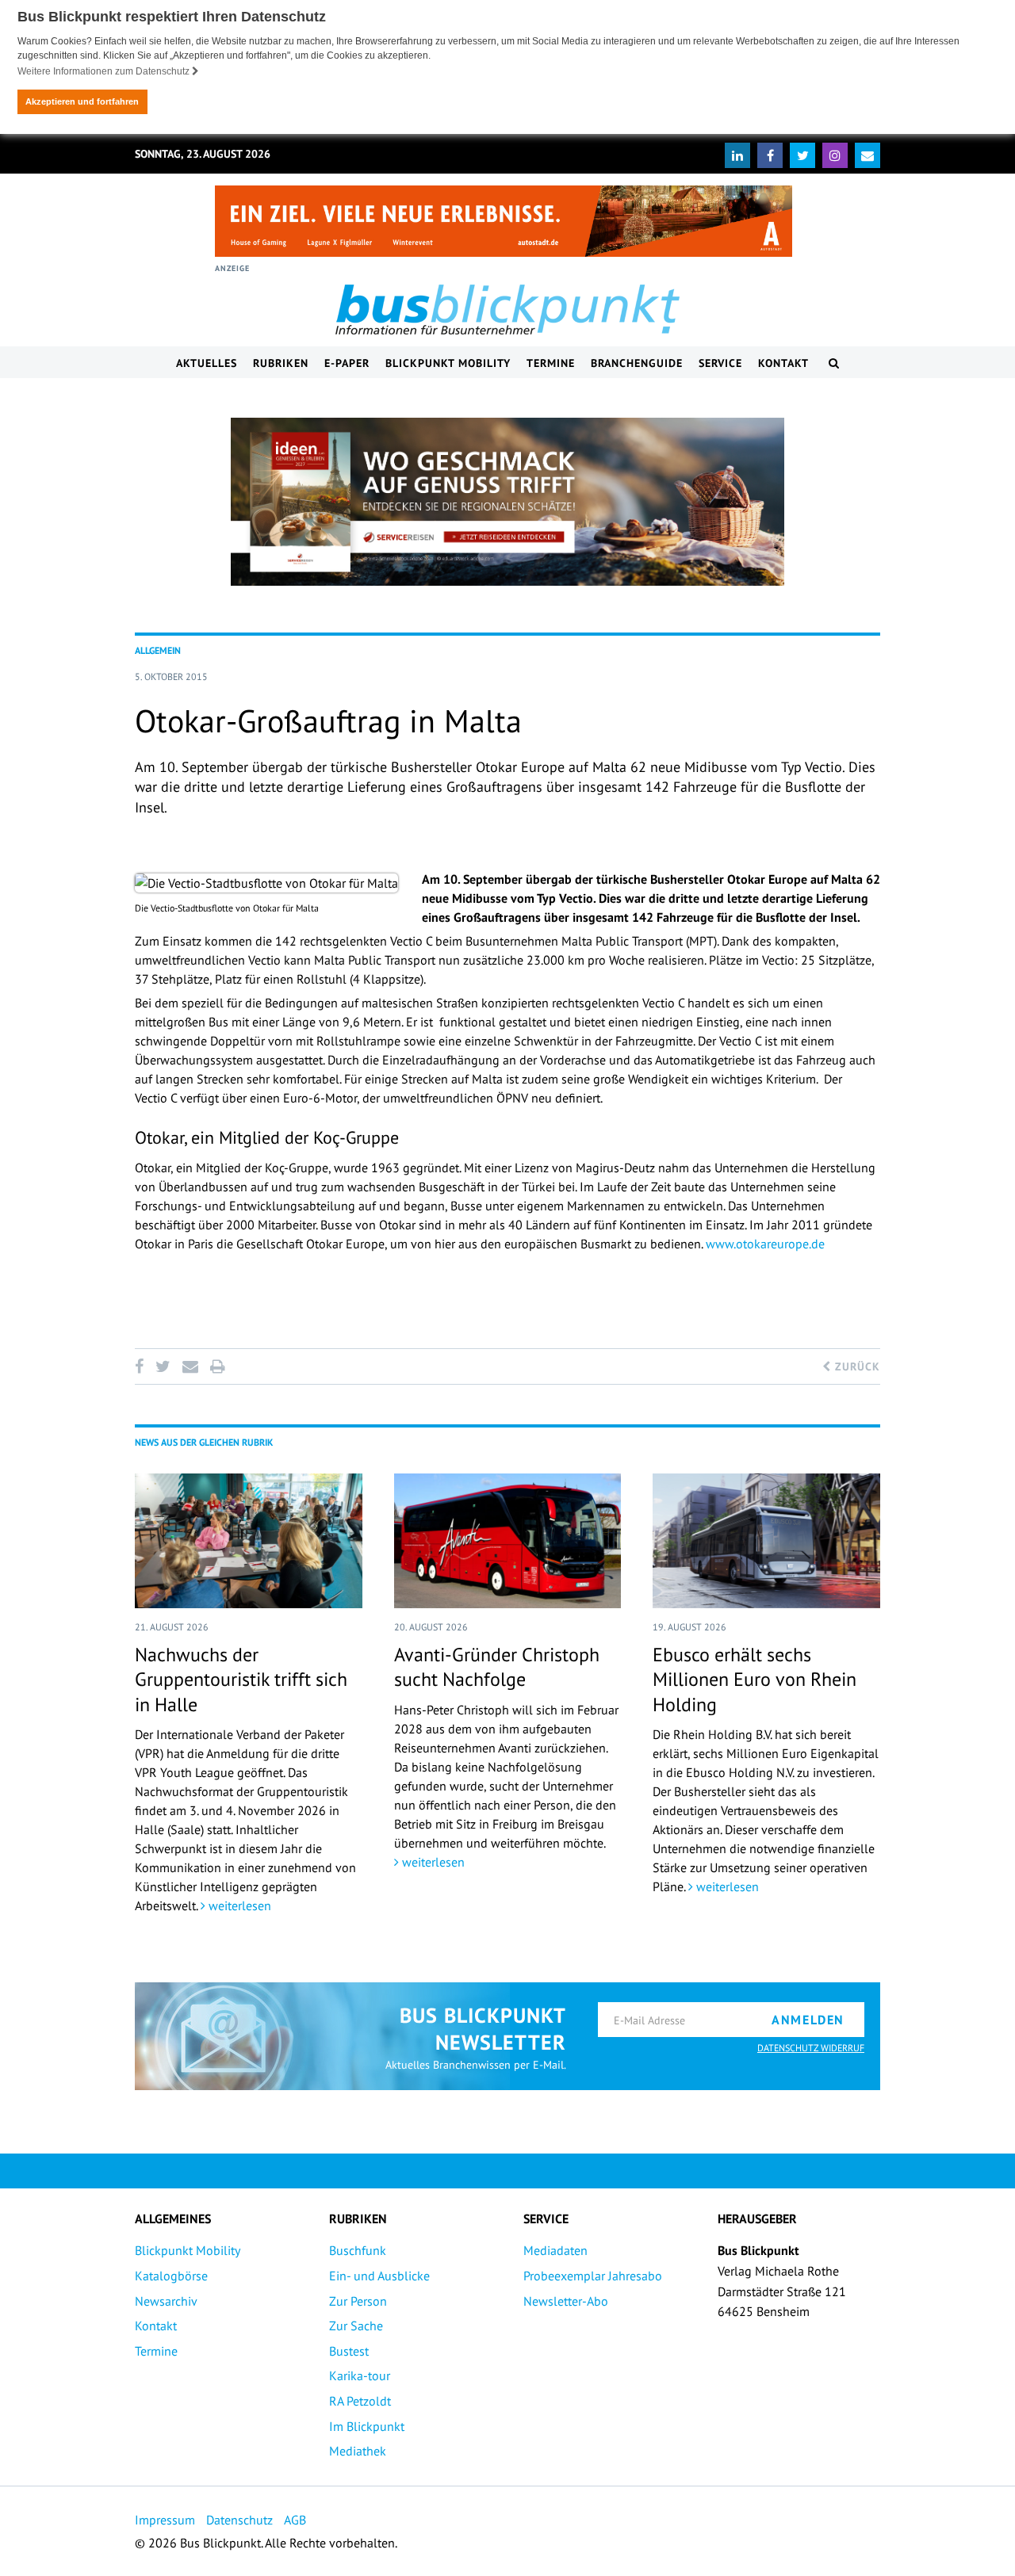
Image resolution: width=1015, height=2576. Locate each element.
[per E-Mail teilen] (190, 1366)
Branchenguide (637, 363)
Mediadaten (555, 2250)
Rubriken (281, 363)
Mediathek (358, 2451)
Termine (551, 363)
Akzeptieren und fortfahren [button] (82, 101)
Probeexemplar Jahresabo (593, 2276)
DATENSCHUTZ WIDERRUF (811, 2048)
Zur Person (358, 2301)
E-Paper (347, 363)
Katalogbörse (171, 2276)
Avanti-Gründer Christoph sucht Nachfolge (497, 1667)
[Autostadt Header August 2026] (504, 221)
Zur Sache (356, 2326)
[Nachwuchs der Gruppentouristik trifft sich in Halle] (249, 1541)
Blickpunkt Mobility (448, 363)
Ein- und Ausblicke (379, 2276)
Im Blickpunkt (367, 2426)
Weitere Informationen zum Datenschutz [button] (105, 71)
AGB (295, 2520)
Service (720, 363)
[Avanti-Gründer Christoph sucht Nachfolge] (508, 1541)
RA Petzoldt (360, 2401)
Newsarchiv (166, 2301)
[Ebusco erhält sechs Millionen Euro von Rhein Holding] (766, 1541)
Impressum (165, 2520)
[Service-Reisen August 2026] (507, 502)
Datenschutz (239, 2520)
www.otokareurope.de (765, 1244)
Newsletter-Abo (566, 2301)
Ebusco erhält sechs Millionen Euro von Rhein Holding (755, 1679)
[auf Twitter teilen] (163, 1366)
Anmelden (808, 2020)
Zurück (856, 1366)
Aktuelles (207, 363)
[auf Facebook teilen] (142, 1366)
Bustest (349, 2351)
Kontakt (783, 363)
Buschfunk (358, 2250)
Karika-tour (360, 2375)
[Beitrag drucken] (217, 1366)
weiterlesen (238, 1905)
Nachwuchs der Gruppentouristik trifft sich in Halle (241, 1679)
